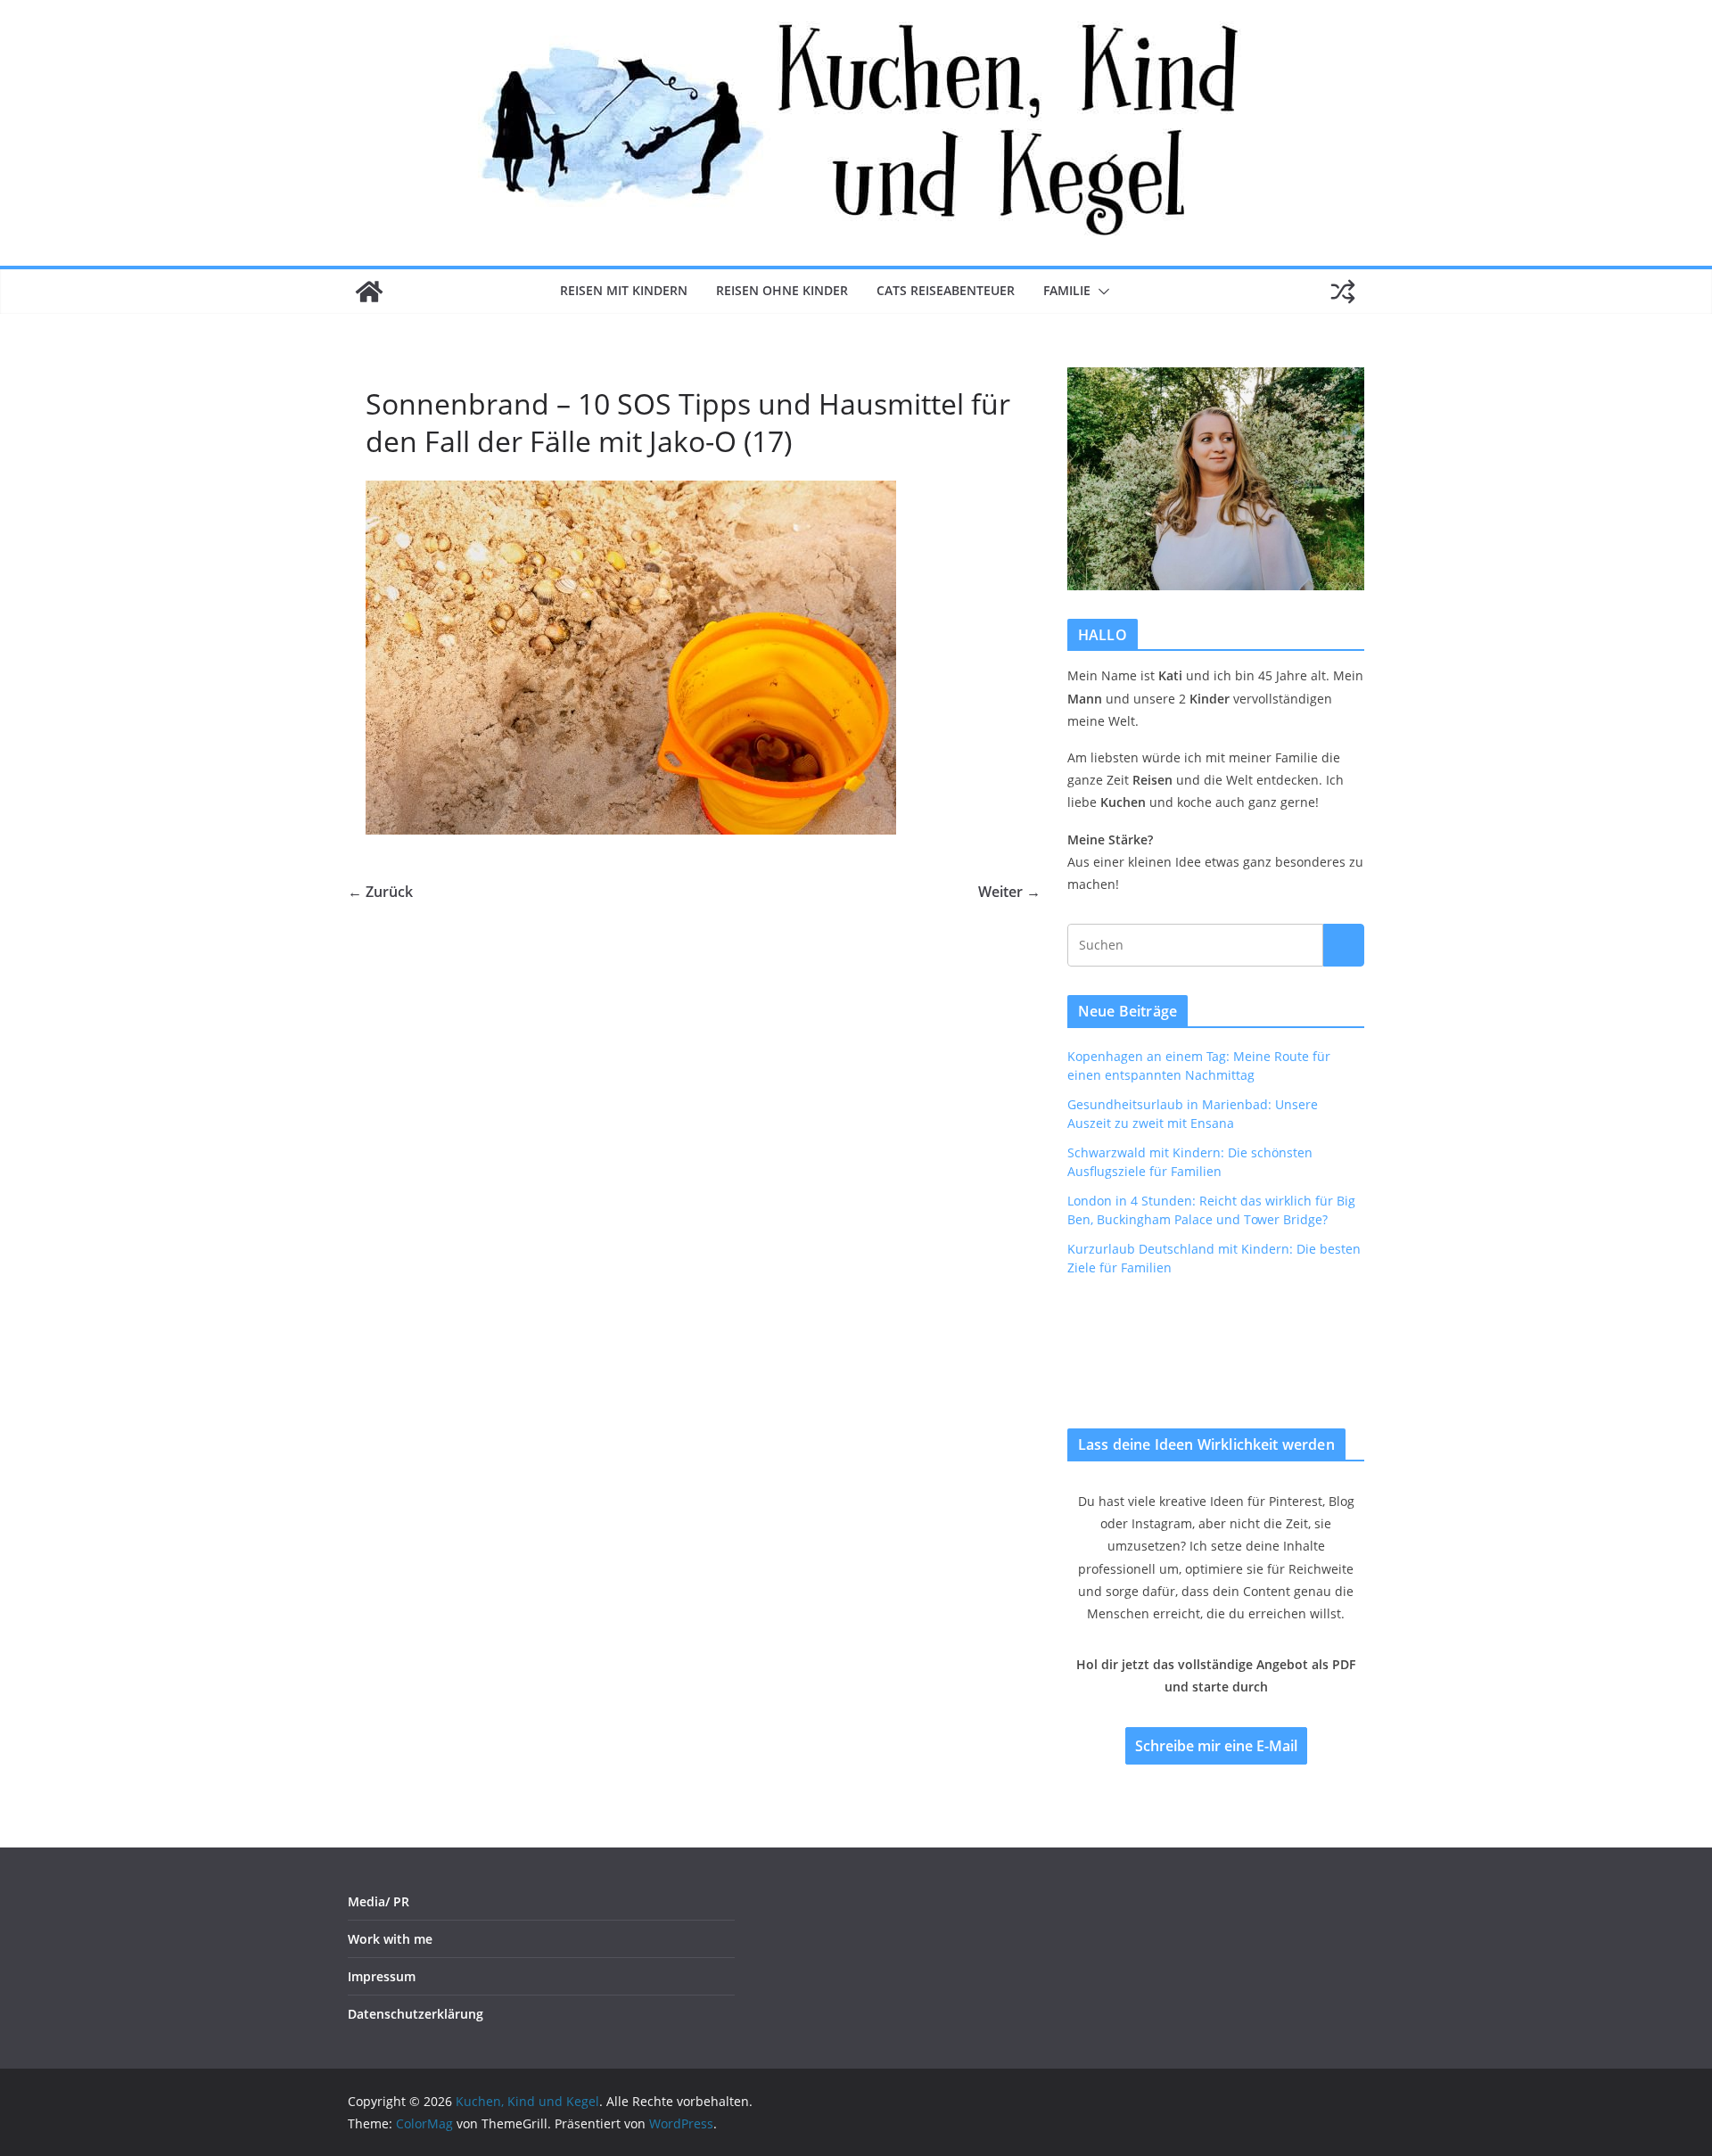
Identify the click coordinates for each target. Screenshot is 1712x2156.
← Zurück (380, 892)
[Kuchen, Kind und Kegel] (369, 292)
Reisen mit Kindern (624, 290)
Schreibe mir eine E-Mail (1216, 1746)
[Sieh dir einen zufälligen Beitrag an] (1343, 292)
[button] (1100, 292)
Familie (1067, 290)
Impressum (382, 1976)
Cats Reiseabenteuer (946, 290)
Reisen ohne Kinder (782, 290)
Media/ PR (379, 1901)
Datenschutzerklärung (416, 2014)
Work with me (390, 1939)
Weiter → (1009, 892)
